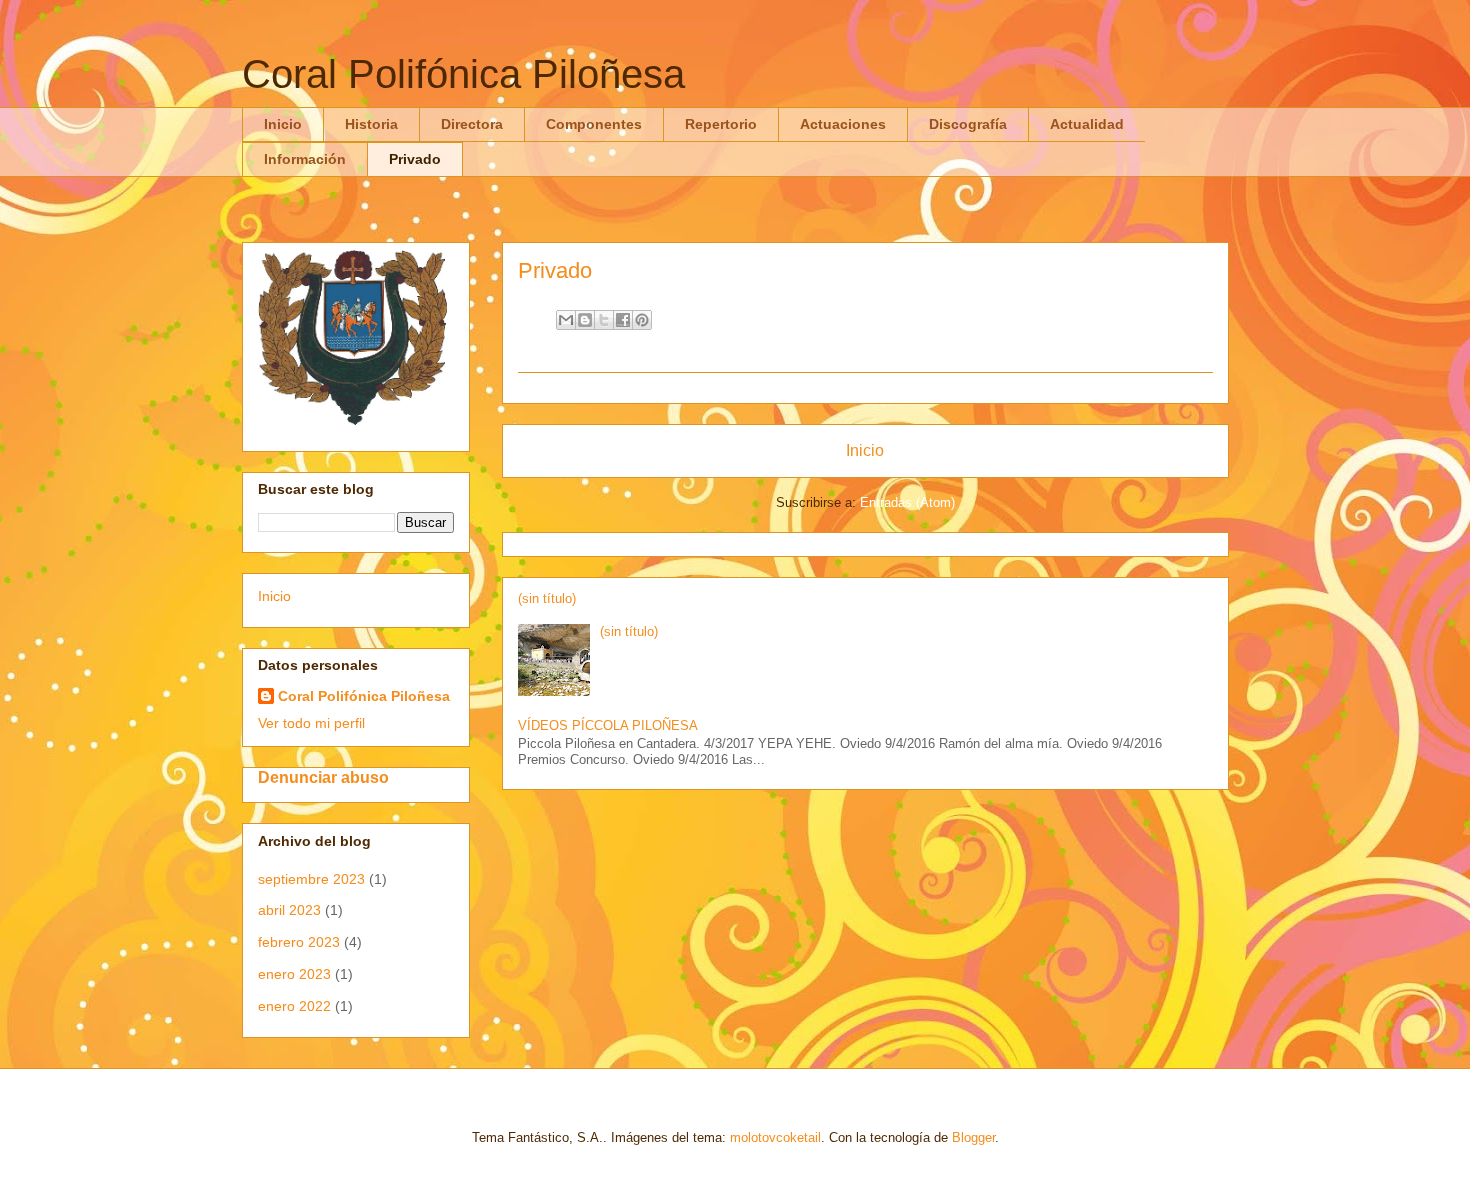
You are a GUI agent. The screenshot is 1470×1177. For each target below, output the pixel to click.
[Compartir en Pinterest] (642, 320)
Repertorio (721, 124)
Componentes (594, 124)
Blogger (973, 1137)
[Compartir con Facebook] (623, 320)
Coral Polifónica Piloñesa (463, 74)
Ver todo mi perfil (311, 723)
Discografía (968, 124)
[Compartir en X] (604, 320)
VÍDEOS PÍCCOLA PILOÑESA (608, 725)
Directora (472, 124)
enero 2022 (294, 1006)
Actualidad (1087, 124)
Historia (371, 124)
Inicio (283, 124)
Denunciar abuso (323, 777)
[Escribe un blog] (585, 320)
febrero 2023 (299, 942)
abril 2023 (289, 910)
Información (305, 159)
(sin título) (547, 598)
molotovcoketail (775, 1137)
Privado (415, 159)
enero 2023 (294, 974)
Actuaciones (843, 124)
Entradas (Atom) (907, 502)
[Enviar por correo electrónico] (566, 320)
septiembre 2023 (311, 879)
